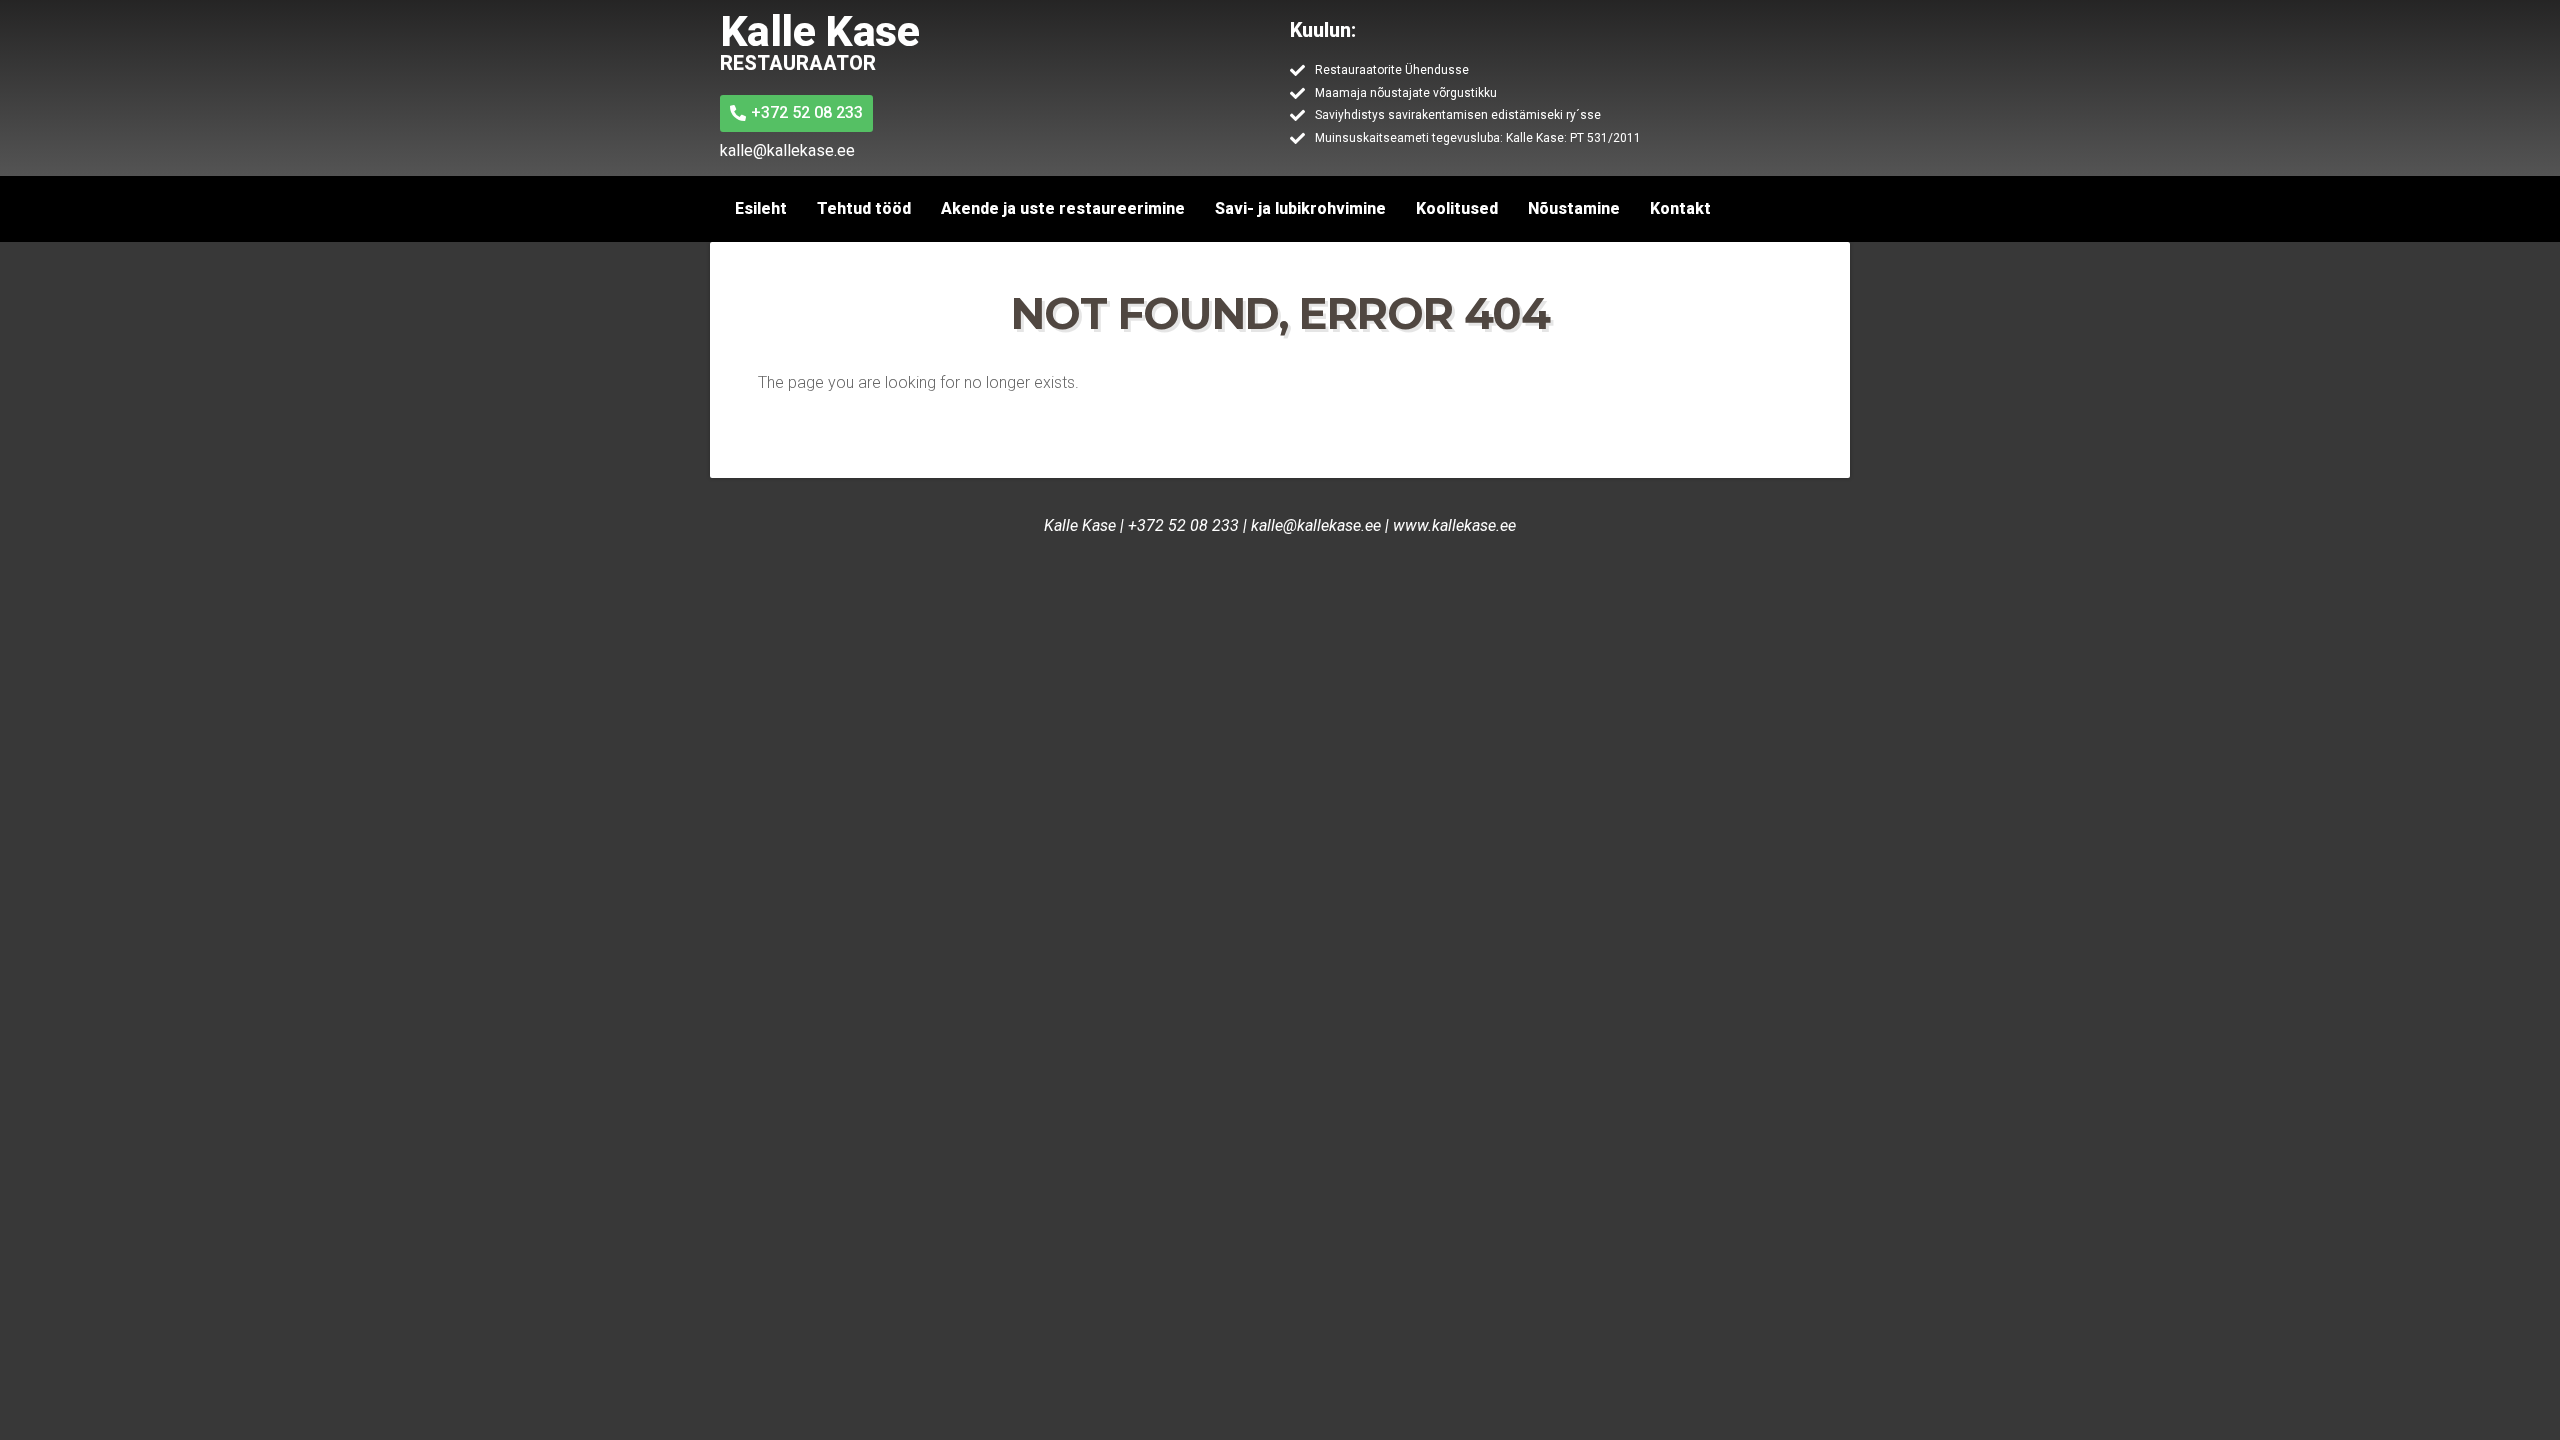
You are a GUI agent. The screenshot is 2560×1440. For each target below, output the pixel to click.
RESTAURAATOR (798, 63)
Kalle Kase (819, 31)
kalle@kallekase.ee (1316, 525)
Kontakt (1680, 208)
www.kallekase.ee (1454, 525)
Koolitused (1457, 208)
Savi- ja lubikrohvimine (1300, 208)
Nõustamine (1574, 208)
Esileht (761, 208)
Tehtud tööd (864, 208)
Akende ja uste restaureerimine (1063, 208)
